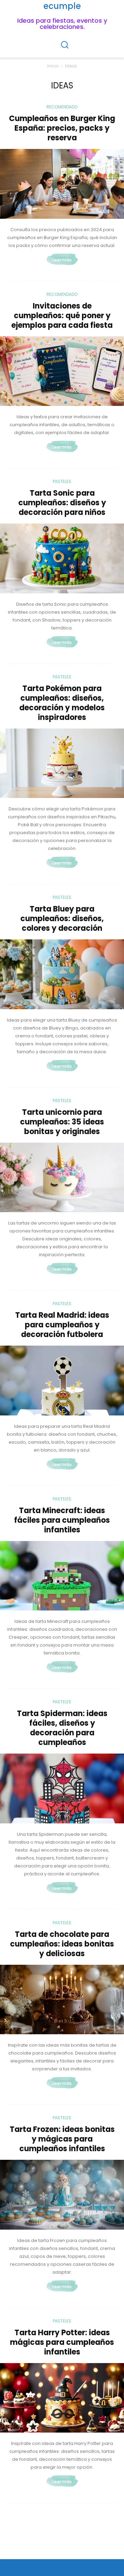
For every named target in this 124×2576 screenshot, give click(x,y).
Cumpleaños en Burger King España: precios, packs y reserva (62, 128)
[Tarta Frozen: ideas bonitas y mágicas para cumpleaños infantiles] (62, 2195)
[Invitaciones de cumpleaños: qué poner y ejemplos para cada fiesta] (62, 371)
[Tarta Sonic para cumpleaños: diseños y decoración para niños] (62, 558)
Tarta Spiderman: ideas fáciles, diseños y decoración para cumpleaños (62, 1728)
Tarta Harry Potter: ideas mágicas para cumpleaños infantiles (62, 2342)
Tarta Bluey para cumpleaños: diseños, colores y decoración (62, 919)
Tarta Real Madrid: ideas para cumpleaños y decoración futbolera (62, 1325)
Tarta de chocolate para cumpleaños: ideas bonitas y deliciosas (62, 1944)
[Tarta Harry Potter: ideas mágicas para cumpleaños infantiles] (62, 2398)
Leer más (62, 260)
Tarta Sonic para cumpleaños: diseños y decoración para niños (62, 503)
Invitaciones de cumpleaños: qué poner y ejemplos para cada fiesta (62, 316)
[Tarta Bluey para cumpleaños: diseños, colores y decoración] (62, 974)
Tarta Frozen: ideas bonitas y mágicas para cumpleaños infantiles (62, 2139)
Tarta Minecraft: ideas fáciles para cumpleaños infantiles (62, 1520)
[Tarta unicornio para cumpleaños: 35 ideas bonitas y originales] (62, 1178)
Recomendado (62, 107)
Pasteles (62, 481)
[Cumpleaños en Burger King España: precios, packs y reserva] (62, 184)
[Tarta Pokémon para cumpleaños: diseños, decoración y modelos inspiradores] (62, 763)
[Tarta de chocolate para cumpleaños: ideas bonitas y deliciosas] (62, 2000)
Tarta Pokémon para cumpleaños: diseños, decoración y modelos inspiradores (62, 703)
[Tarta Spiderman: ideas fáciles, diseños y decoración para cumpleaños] (62, 1788)
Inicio (53, 66)
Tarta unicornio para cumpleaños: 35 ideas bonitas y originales (62, 1122)
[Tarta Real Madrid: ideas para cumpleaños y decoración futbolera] (62, 1381)
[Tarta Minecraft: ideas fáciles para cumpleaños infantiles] (62, 1576)
